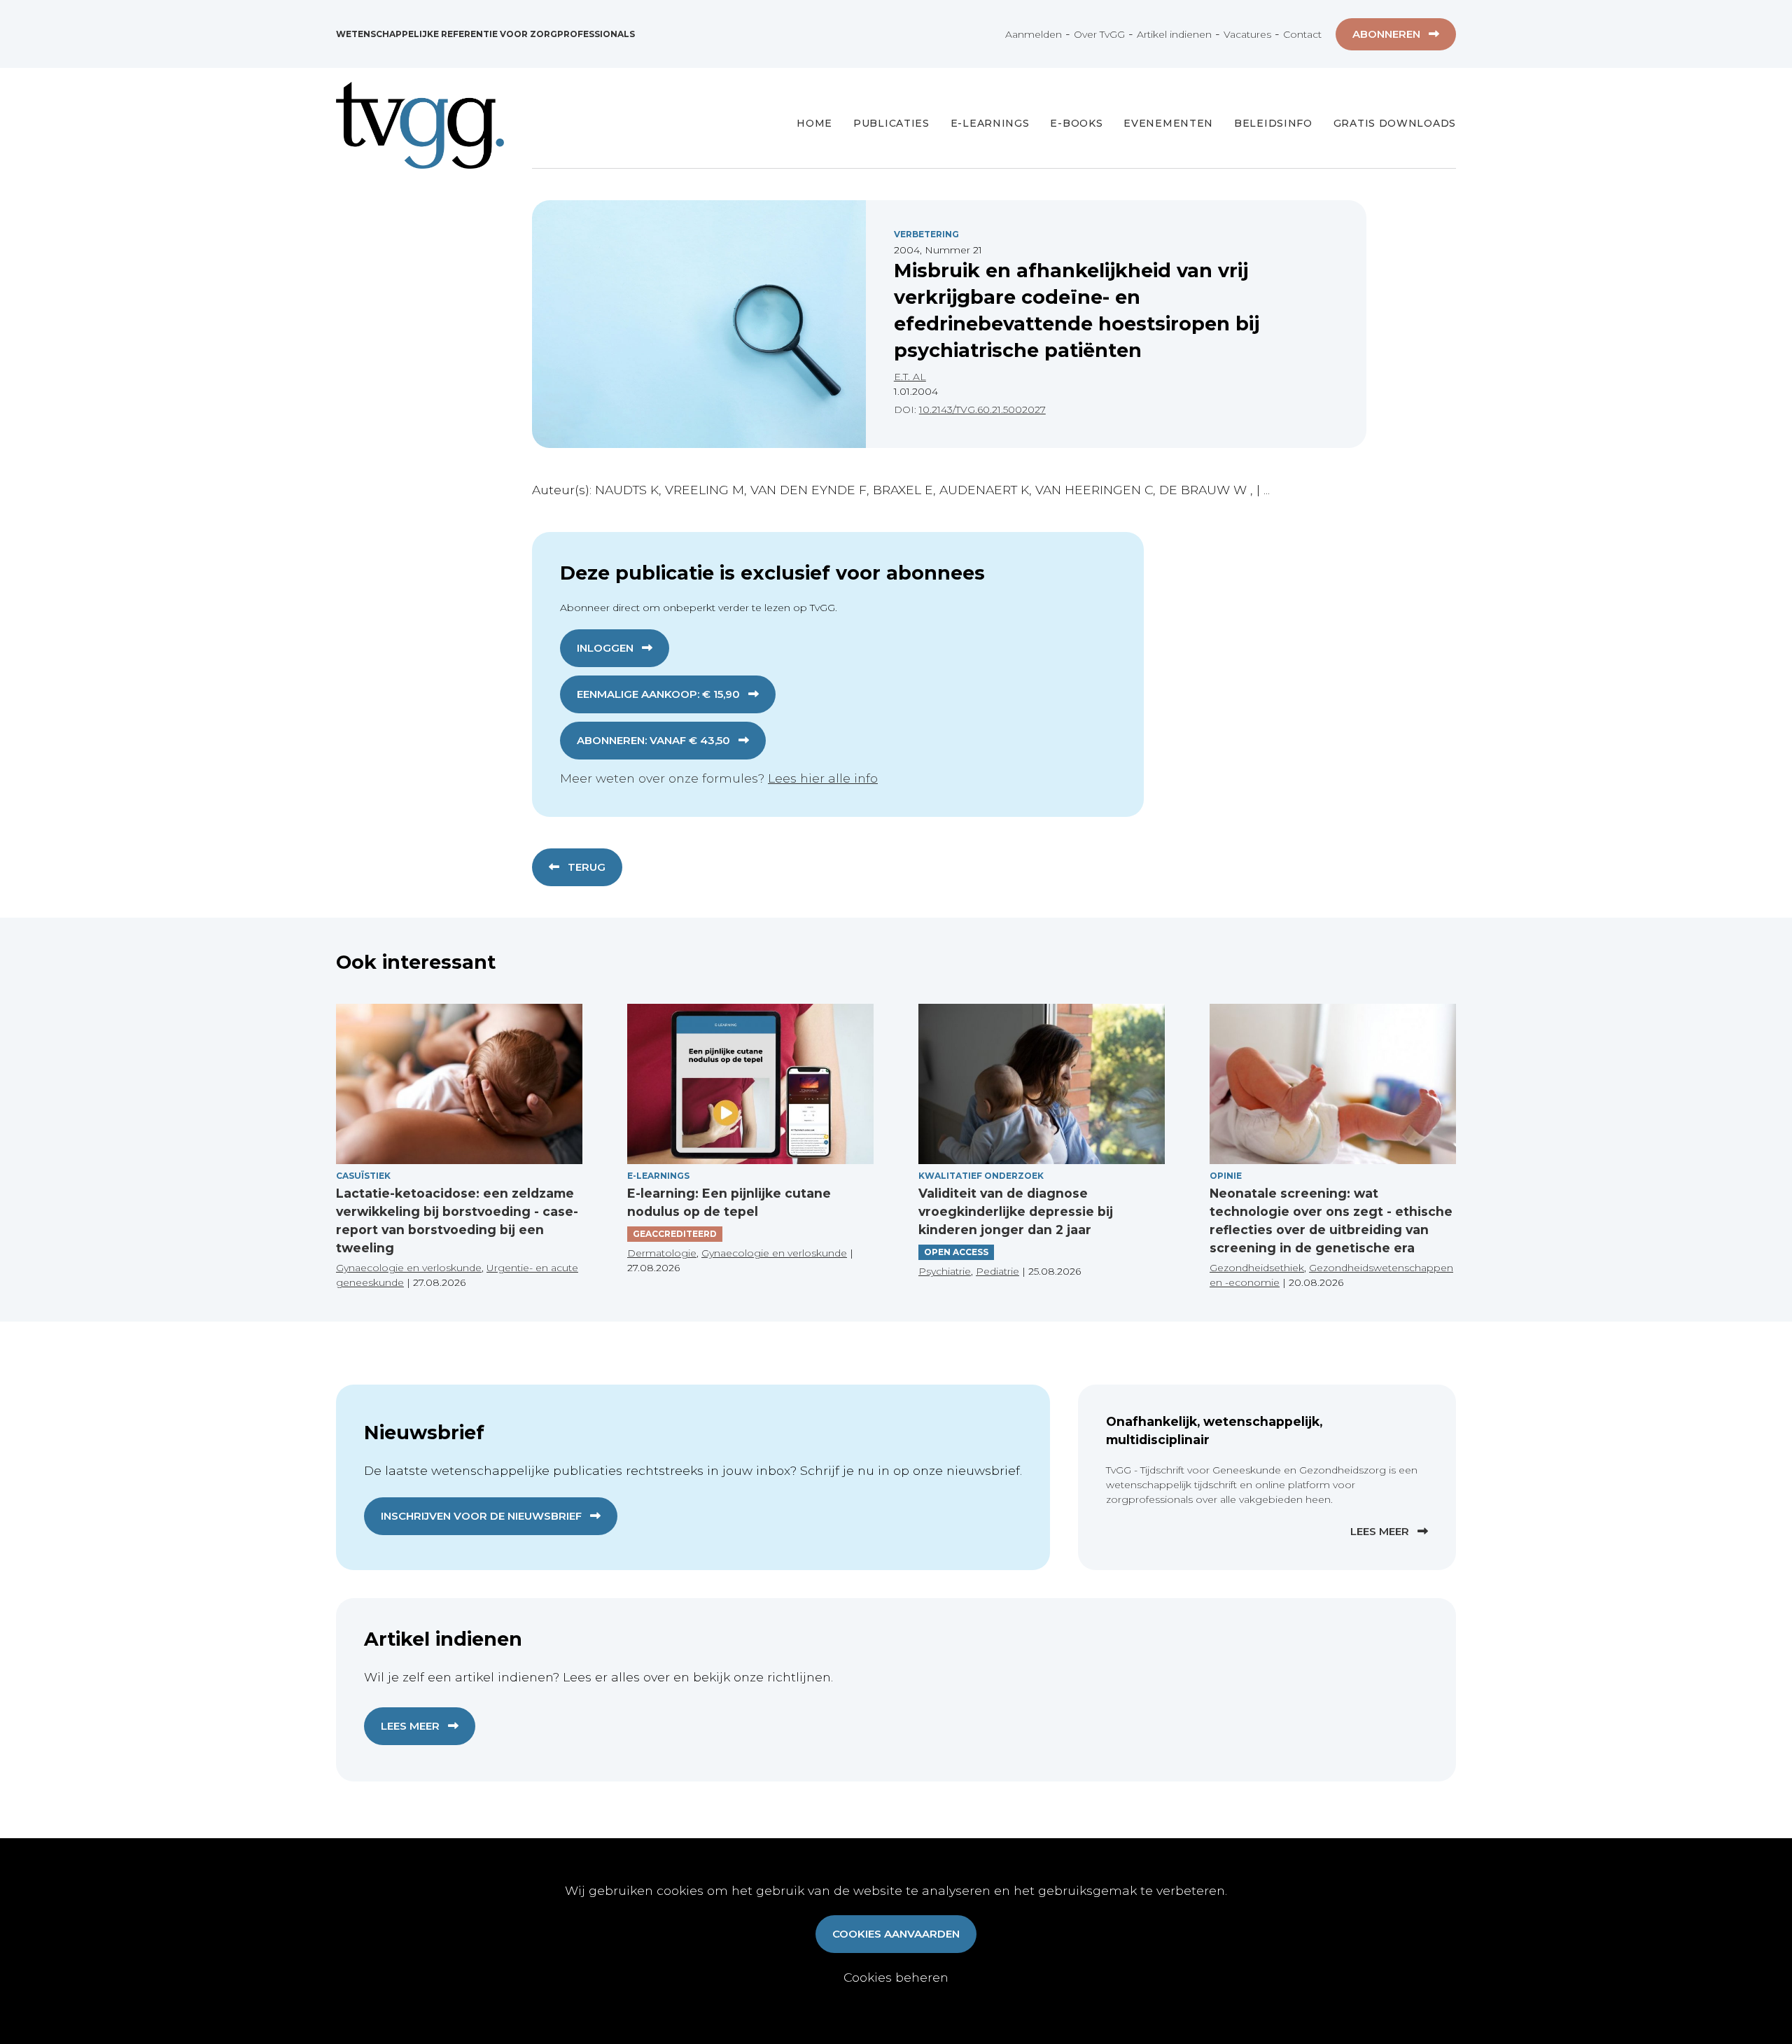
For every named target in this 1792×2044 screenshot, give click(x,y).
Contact (1302, 34)
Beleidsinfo (1273, 123)
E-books (1076, 123)
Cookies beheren (896, 1977)
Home (814, 123)
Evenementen (1168, 123)
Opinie (1226, 1176)
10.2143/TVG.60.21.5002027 (982, 409)
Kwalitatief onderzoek (981, 1176)
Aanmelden (1034, 34)
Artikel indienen (1174, 34)
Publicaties (891, 123)
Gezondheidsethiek (1257, 1268)
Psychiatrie (945, 1271)
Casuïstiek (363, 1176)
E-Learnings (990, 123)
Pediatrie (997, 1271)
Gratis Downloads (1395, 123)
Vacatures (1247, 34)
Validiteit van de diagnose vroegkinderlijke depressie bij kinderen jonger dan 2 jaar (1016, 1212)
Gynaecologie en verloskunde (409, 1268)
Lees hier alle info (823, 778)
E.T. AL (910, 377)
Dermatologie (662, 1253)
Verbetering (926, 234)
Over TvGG (1099, 34)
